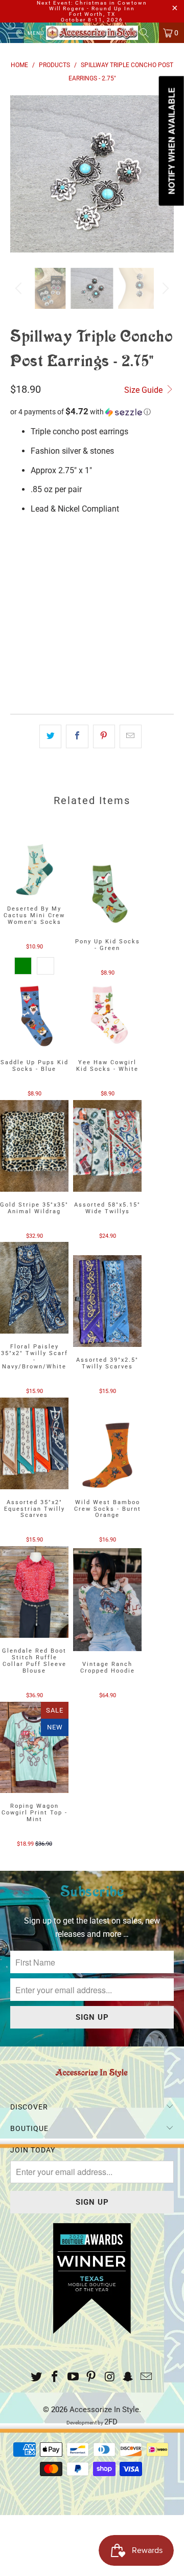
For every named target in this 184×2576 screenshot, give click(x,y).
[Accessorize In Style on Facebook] (55, 2378)
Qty (17, 582)
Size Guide (144, 390)
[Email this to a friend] (131, 736)
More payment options (92, 687)
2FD (111, 2422)
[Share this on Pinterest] (104, 736)
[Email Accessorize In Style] (146, 2378)
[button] (92, 412)
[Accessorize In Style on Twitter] (37, 2378)
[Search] (148, 33)
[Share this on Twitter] (50, 736)
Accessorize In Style (104, 2410)
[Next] (164, 288)
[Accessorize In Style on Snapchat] (128, 2378)
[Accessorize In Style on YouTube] (73, 2378)
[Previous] (20, 174)
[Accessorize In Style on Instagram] (110, 2378)
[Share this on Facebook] (77, 736)
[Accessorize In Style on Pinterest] (91, 2378)
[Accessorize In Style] (92, 33)
